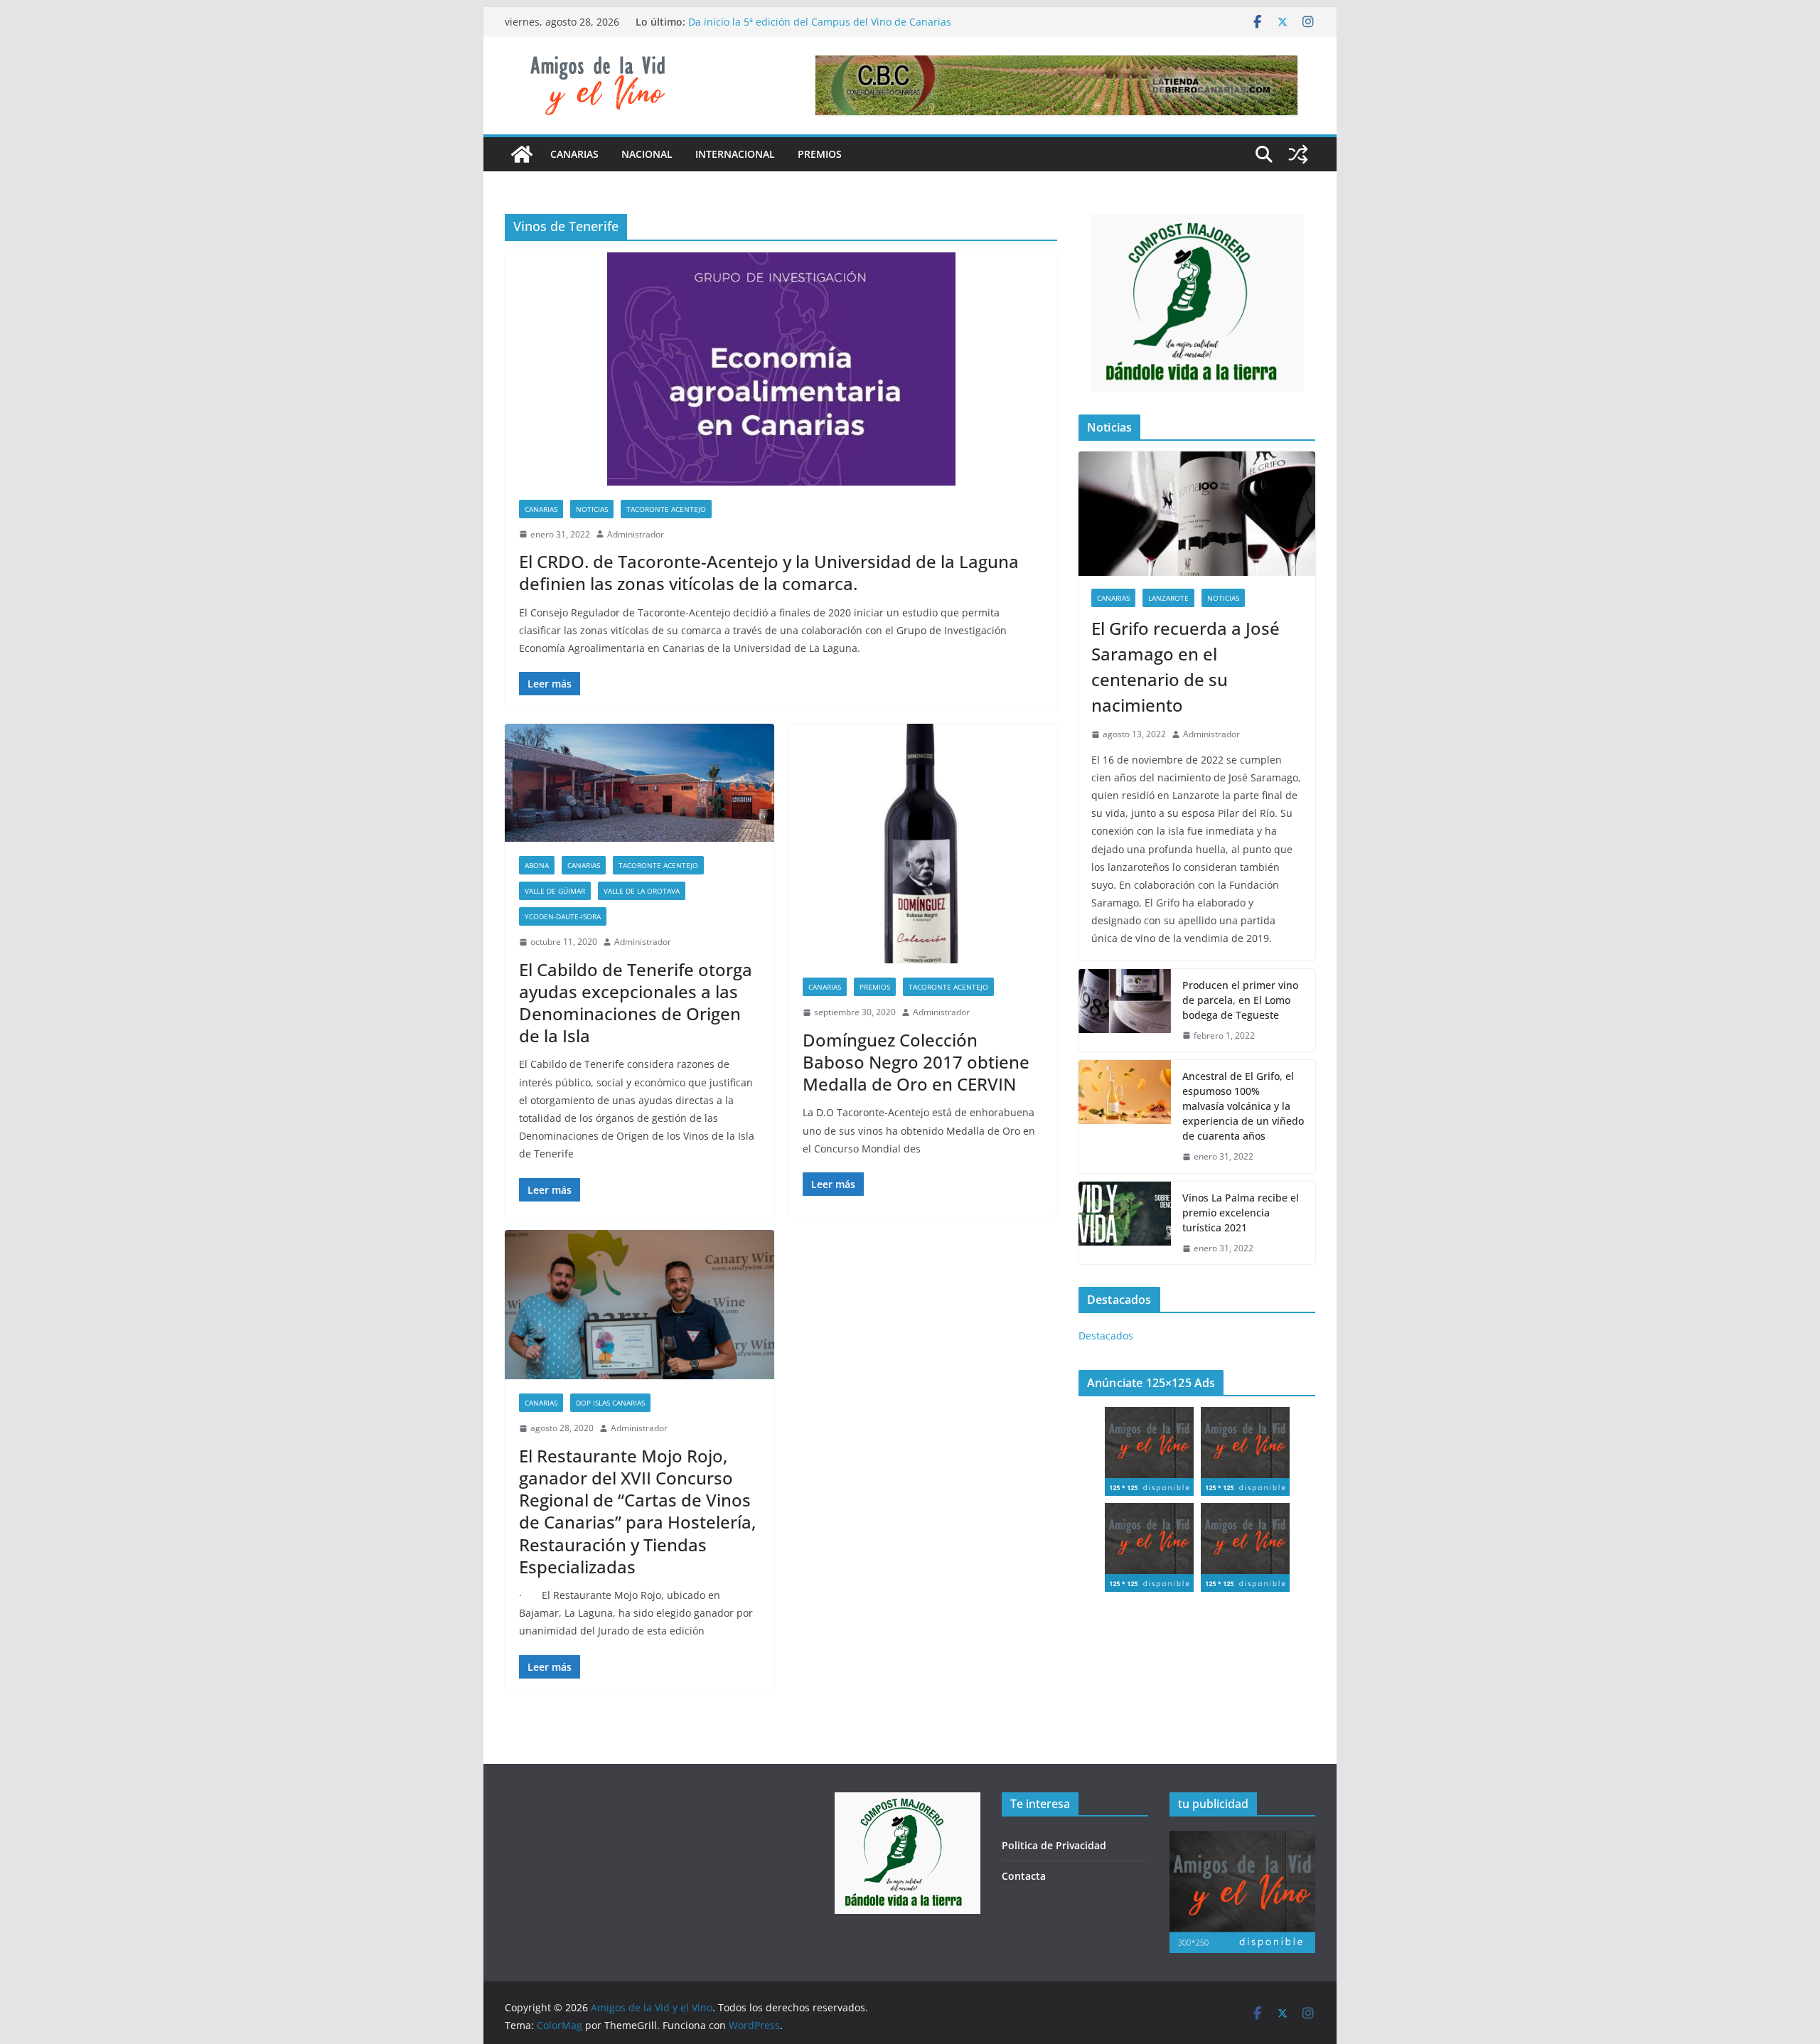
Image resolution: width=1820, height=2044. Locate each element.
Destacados (1106, 1336)
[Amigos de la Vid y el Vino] (522, 154)
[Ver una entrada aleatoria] (1298, 154)
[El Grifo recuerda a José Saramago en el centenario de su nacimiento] (1197, 514)
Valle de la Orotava (642, 891)
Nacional (647, 154)
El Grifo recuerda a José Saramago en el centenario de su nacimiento (1185, 667)
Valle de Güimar (555, 891)
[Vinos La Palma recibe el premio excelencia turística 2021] (1125, 1223)
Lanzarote (1168, 598)
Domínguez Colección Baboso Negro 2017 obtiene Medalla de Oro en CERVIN (916, 1062)
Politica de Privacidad (1054, 1845)
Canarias (574, 154)
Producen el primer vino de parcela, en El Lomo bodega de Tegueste (1240, 1000)
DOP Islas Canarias (610, 1403)
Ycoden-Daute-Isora (563, 916)
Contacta (1024, 1876)
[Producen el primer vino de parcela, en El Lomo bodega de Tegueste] (1125, 1011)
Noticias (592, 509)
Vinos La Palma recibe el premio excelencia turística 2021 (1241, 1213)
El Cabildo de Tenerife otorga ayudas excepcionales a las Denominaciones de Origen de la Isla (636, 1003)
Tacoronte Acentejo (666, 509)
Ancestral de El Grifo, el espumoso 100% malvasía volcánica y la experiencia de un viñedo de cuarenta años (1243, 1106)
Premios (820, 154)
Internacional (735, 154)
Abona (537, 865)
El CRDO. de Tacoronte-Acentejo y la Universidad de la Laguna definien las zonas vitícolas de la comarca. (769, 572)
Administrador (636, 534)
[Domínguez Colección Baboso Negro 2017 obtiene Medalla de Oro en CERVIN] (923, 844)
